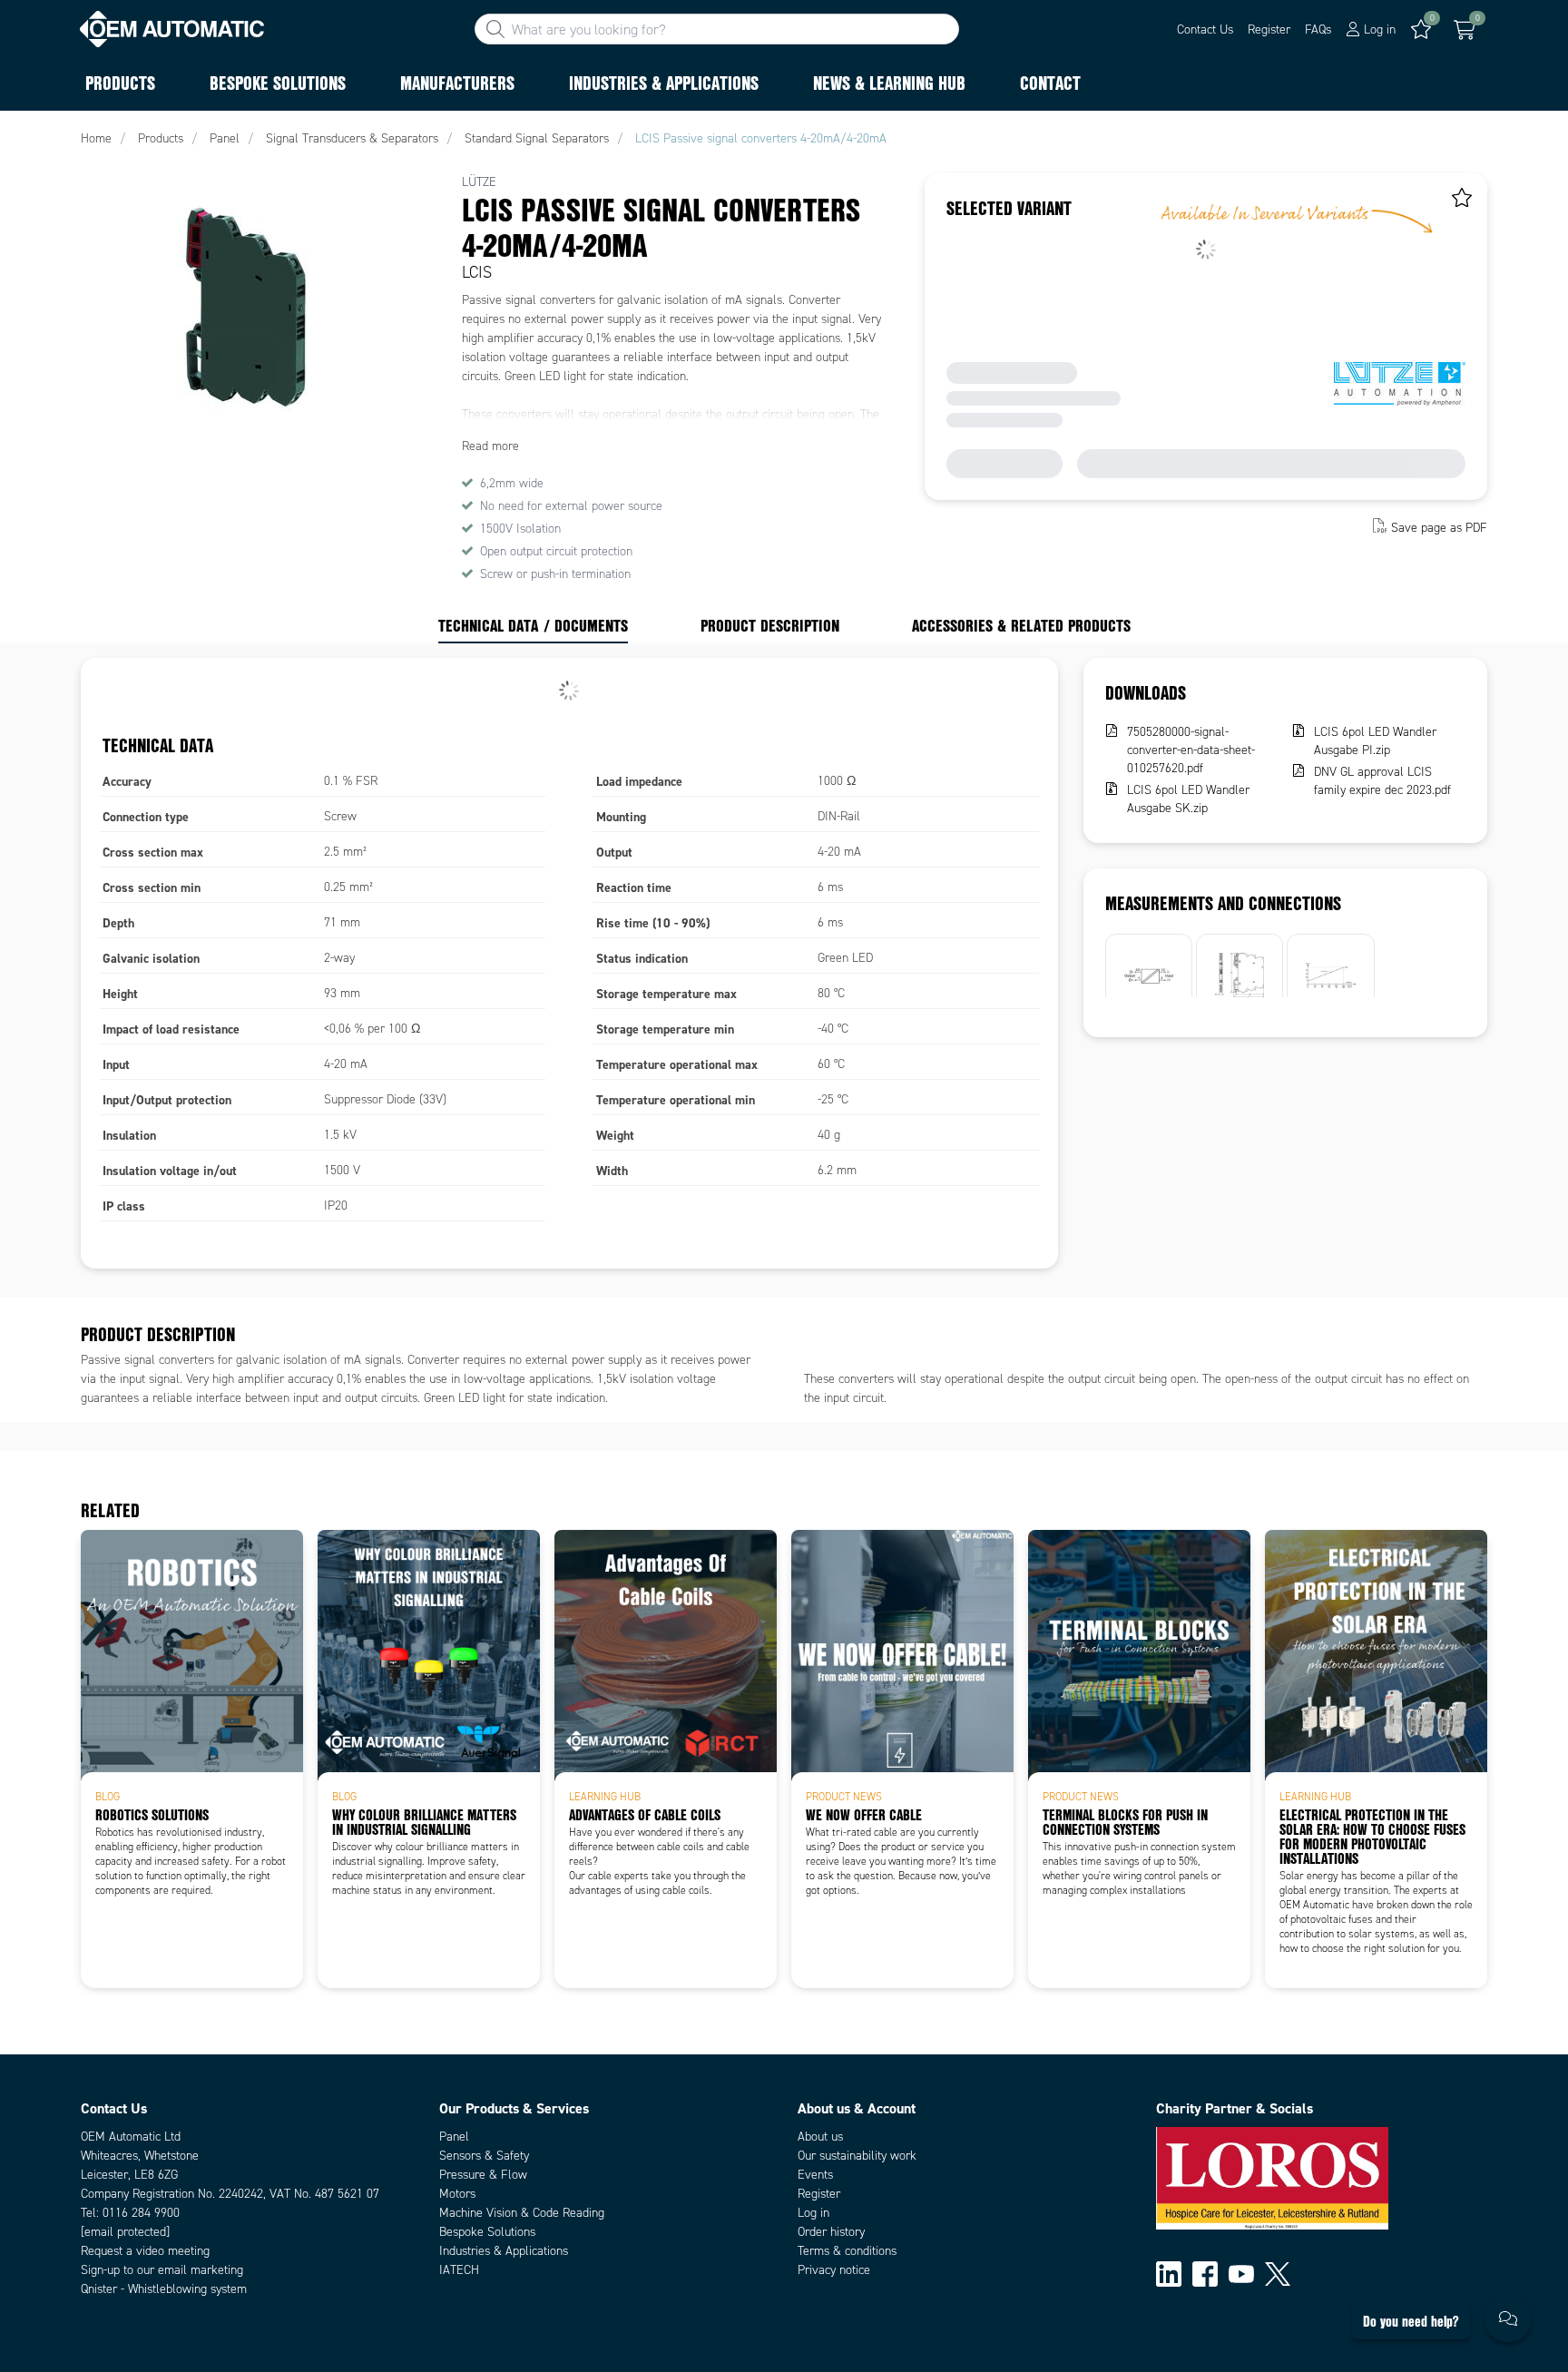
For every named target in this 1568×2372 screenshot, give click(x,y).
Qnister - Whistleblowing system (164, 2289)
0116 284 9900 (141, 2213)
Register (1269, 29)
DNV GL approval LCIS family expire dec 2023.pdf (1382, 781)
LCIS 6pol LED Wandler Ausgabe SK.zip (1188, 799)
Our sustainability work (857, 2156)
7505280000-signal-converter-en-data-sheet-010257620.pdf (1191, 750)
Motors (457, 2194)
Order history (831, 2232)
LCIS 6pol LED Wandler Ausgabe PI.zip (1375, 741)
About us (820, 2137)
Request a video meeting (145, 2251)
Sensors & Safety (484, 2156)
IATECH (459, 2270)
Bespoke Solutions (487, 2232)
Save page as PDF (1439, 528)
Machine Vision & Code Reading (522, 2213)
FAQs (1318, 29)
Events (815, 2175)
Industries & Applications (504, 2251)
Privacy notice (834, 2270)
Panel (454, 2137)
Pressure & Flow (483, 2175)
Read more (490, 446)
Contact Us (1205, 29)
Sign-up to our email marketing (162, 2270)
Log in (813, 2213)
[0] (1465, 30)
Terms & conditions (847, 2251)
